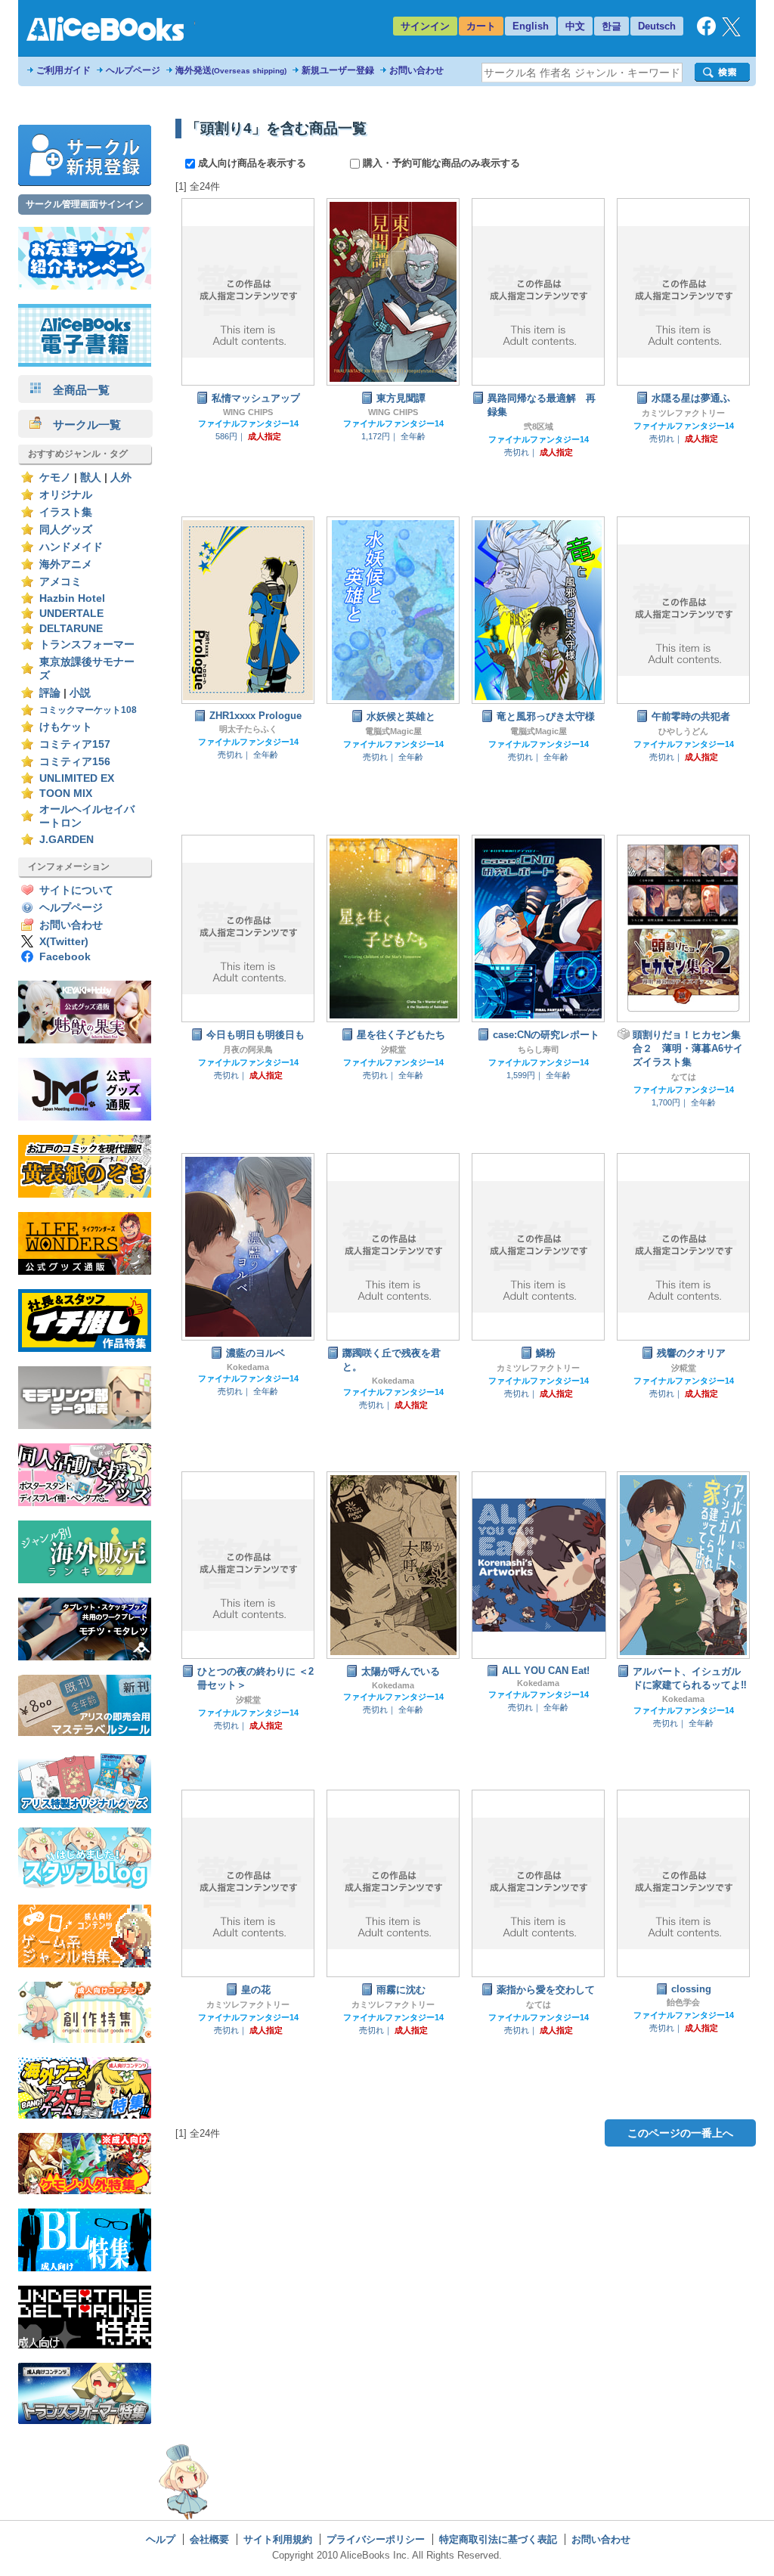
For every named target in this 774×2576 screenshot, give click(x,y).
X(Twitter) (64, 942)
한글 (611, 26)
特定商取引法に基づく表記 (498, 2539)
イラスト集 (66, 512)
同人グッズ (66, 530)
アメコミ (60, 582)
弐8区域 (539, 426)
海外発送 (231, 70)
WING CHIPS (248, 412)
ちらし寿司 (539, 1049)
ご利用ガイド (63, 70)
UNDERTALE (71, 614)
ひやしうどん (683, 731)
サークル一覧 (81, 425)
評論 (50, 693)
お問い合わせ (416, 70)
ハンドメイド (71, 547)
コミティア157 (75, 744)
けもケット (66, 727)
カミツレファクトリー (683, 413)
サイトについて (76, 890)
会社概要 (209, 2539)
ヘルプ (161, 2539)
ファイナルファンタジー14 (248, 423)
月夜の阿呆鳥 (248, 1049)
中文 (575, 26)
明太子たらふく (248, 729)
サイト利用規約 (278, 2539)
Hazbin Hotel (72, 598)
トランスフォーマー (87, 645)
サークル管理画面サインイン (85, 204)
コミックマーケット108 (88, 710)
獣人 (91, 477)
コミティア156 (75, 762)
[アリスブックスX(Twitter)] (731, 33)
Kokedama (248, 1367)
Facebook (65, 957)
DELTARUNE (71, 629)
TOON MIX (66, 794)
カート (481, 26)
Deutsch (657, 26)
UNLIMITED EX (77, 778)
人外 (121, 477)
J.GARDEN (67, 840)
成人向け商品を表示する (252, 163)
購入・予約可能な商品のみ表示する (440, 163)
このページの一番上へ (680, 2133)
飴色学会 (683, 2002)
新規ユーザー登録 (338, 70)
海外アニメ (66, 564)
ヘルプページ (133, 70)
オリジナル (66, 495)
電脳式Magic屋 (393, 731)
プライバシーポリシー (376, 2539)
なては (684, 1077)
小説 (80, 693)
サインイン (425, 26)
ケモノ (55, 477)
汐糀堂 (393, 1049)
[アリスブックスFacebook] (706, 32)
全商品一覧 (76, 390)
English (531, 26)
